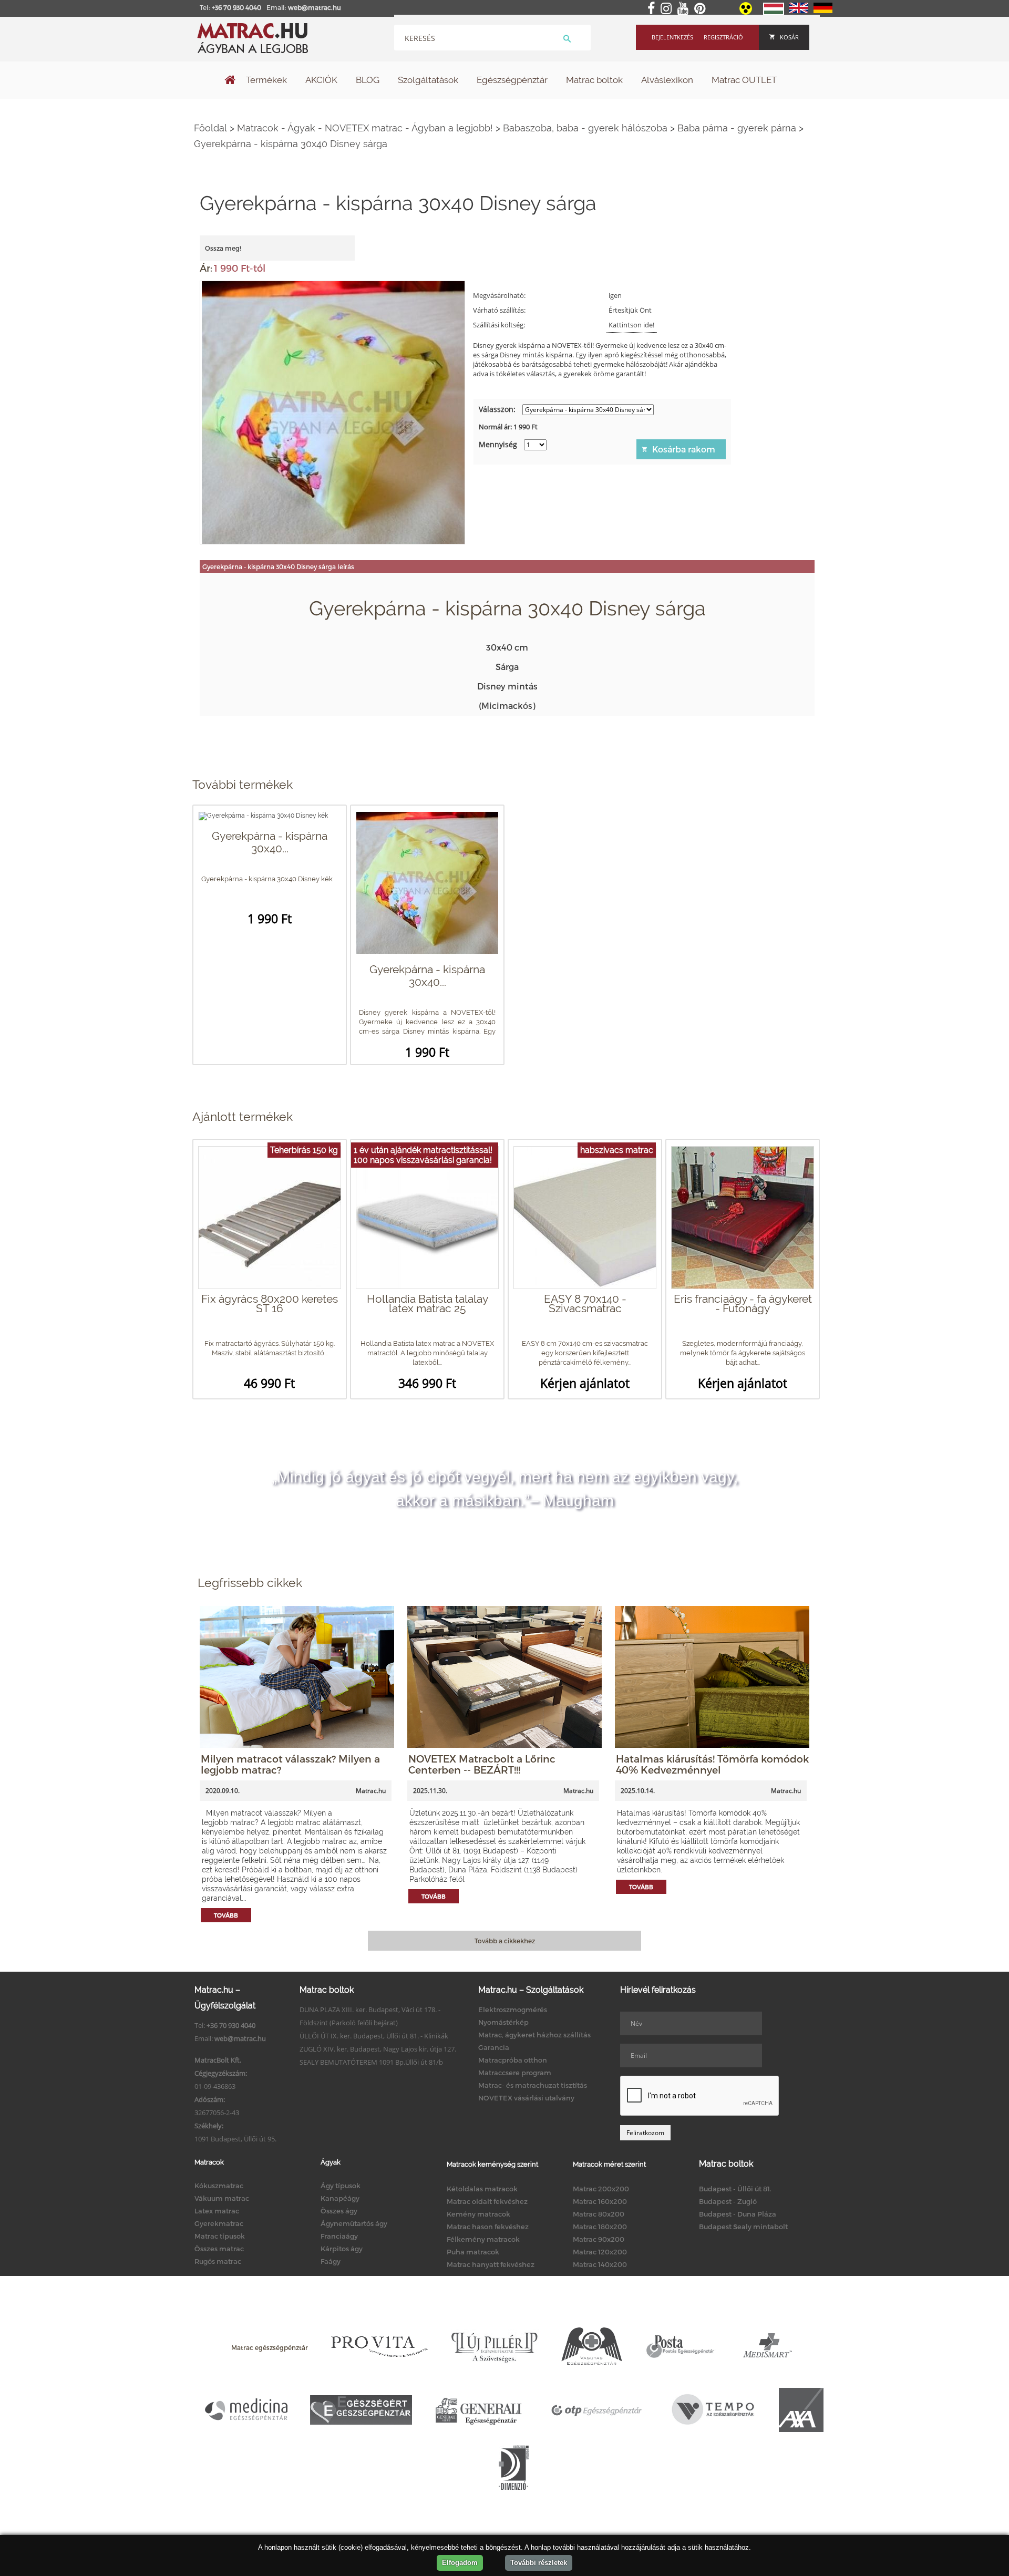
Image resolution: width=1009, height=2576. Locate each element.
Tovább (226, 1915)
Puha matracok (473, 2252)
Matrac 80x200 (599, 2214)
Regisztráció (723, 37)
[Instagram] (668, 9)
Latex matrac (217, 2211)
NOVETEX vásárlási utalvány (526, 2098)
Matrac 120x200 (600, 2252)
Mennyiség (498, 444)
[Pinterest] (702, 9)
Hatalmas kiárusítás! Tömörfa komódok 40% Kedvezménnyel (712, 1764)
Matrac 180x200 (600, 2227)
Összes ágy (339, 2211)
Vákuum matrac (222, 2198)
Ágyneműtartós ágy (354, 2223)
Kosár (789, 37)
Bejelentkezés (672, 37)
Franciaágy (339, 2236)
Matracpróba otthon (513, 2060)
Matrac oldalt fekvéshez (487, 2201)
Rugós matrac (218, 2261)
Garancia (494, 2047)
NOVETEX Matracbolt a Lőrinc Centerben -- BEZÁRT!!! (482, 1764)
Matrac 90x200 (599, 2239)
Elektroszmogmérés (513, 2010)
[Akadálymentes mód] (747, 12)
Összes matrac (219, 2249)
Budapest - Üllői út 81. (735, 2189)
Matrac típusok (220, 2236)
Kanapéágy (340, 2198)
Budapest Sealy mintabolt (743, 2227)
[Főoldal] (230, 81)
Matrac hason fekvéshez (488, 2227)
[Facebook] (653, 9)
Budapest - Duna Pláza (738, 2214)
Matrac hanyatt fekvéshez (491, 2264)
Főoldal (210, 128)
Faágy (331, 2261)
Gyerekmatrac (219, 2223)
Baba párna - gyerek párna (737, 128)
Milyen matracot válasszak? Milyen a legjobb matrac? (290, 1764)
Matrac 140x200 (600, 2264)
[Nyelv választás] (774, 13)
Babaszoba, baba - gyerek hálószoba (585, 128)
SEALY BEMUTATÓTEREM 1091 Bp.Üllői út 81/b (371, 2062)
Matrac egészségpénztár (270, 2347)
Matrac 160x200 (600, 2201)
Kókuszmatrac (219, 2186)
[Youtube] (685, 9)
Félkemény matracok (483, 2239)
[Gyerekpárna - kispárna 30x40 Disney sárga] (333, 411)
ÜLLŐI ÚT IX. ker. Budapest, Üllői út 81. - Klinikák (374, 2036)
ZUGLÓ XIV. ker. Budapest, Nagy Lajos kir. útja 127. (378, 2049)
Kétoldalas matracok (482, 2189)
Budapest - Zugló (728, 2201)
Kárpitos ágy (342, 2249)
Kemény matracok (478, 2214)
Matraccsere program (515, 2073)
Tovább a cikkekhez (505, 1941)
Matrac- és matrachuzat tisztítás (533, 2085)
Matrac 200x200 (601, 2189)
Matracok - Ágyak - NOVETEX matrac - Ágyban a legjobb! (365, 128)
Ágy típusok (341, 2186)
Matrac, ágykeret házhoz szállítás (534, 2035)
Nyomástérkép (503, 2022)
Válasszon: (497, 409)
